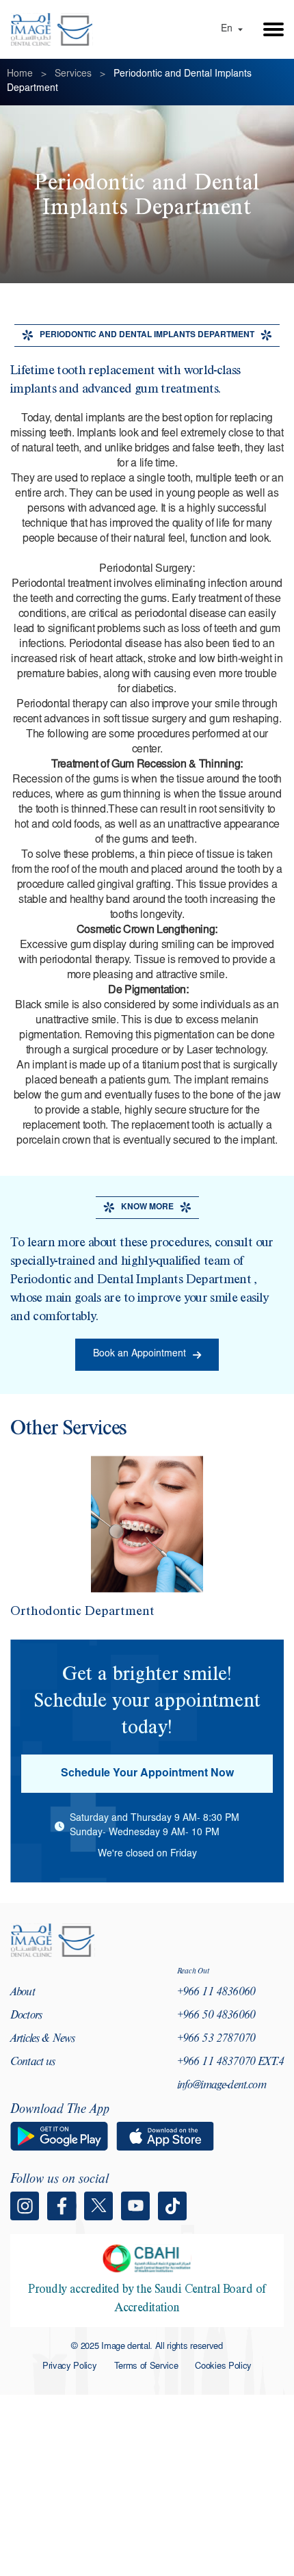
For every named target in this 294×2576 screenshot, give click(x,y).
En (227, 29)
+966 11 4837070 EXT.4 (230, 2063)
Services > (83, 75)
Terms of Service (146, 2367)
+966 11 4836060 (216, 1993)
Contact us (33, 2063)
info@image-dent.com (222, 2086)
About (23, 1993)
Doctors (26, 2016)
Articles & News (42, 2040)
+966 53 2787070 (216, 2040)
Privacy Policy (70, 2367)
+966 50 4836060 (216, 2016)
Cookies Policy (223, 2367)
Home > (29, 75)
